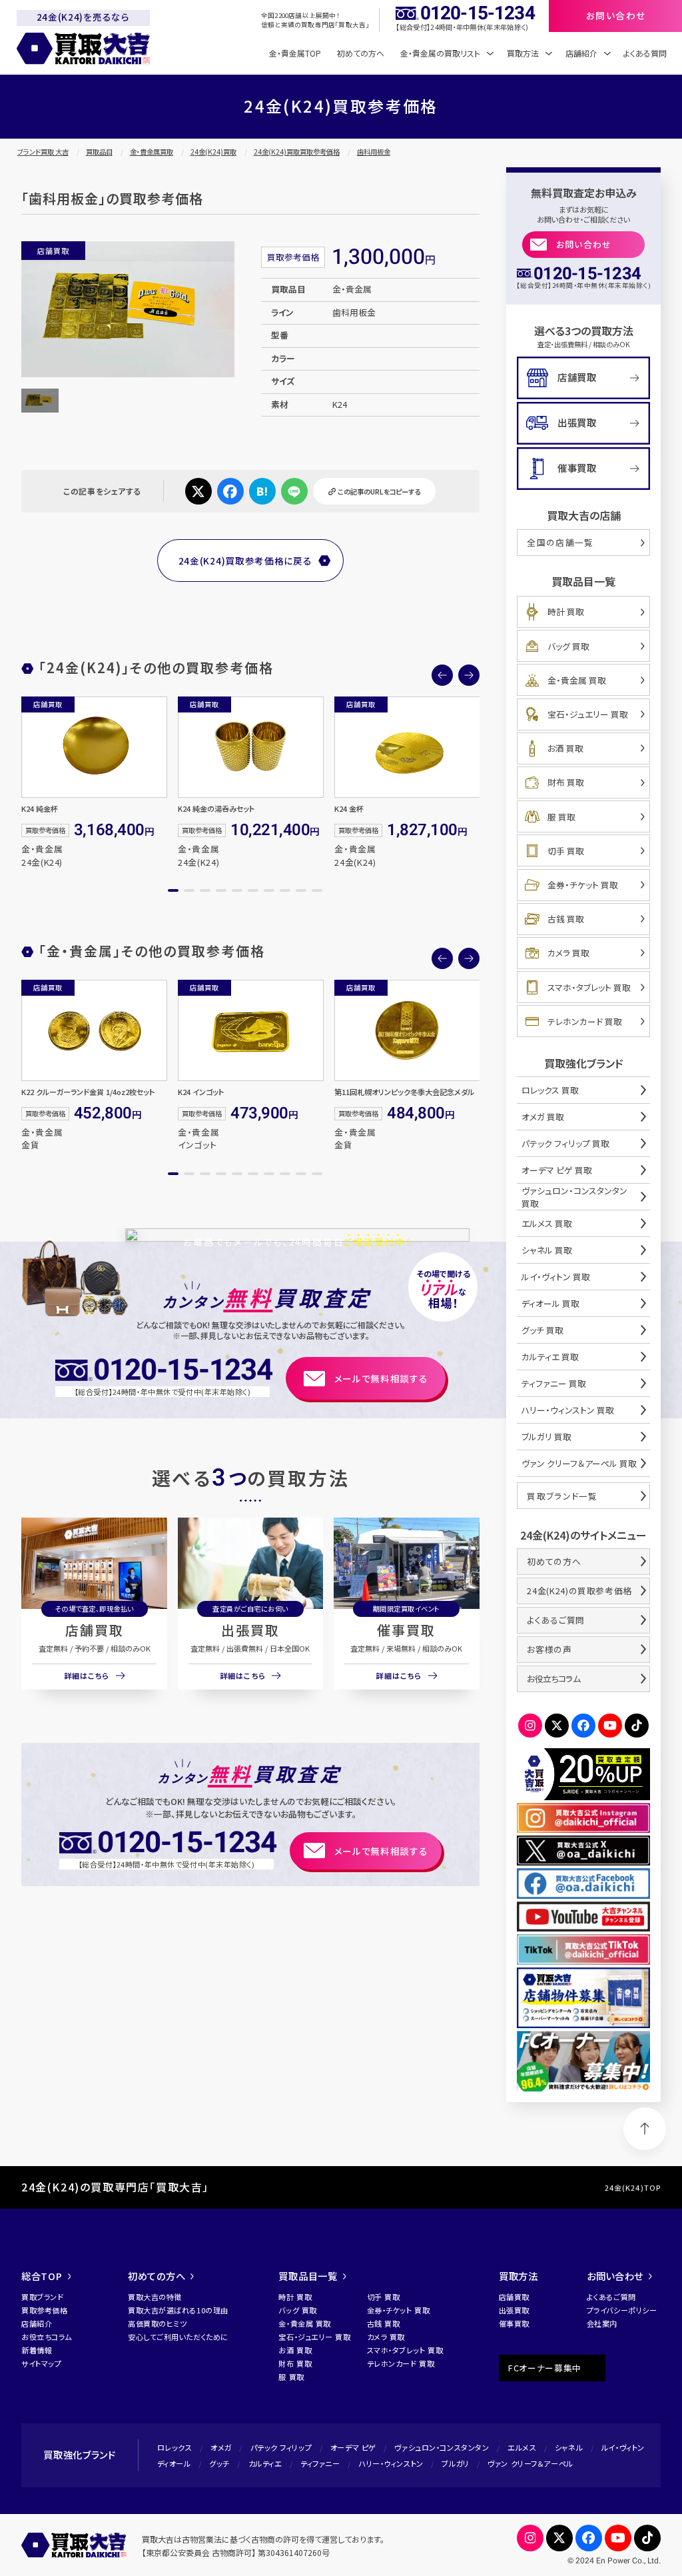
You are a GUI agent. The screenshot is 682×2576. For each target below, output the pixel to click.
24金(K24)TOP (633, 2187)
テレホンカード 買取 (585, 1021)
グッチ (219, 2463)
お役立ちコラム (553, 1679)
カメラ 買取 (568, 953)
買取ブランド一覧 (562, 1496)
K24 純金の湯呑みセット (216, 808)
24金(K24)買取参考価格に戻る (245, 561)
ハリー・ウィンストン (391, 2463)
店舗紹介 (37, 2323)
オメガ (221, 2447)
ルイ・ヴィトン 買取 (556, 1277)
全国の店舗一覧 (560, 542)
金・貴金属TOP (295, 53)
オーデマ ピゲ (353, 2447)
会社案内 (602, 2323)
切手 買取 (566, 851)
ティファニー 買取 (554, 1383)
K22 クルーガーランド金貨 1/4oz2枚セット (88, 1092)
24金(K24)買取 (213, 152)
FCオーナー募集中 (545, 2368)
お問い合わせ (584, 244)
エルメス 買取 (547, 1223)
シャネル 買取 (547, 1250)
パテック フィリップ (281, 2447)
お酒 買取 (565, 748)
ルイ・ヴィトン (623, 2447)
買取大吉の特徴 (155, 2297)
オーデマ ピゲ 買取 (557, 1170)
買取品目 (99, 152)
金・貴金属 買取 (577, 680)
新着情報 (37, 2350)
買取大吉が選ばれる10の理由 (178, 2310)
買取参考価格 (44, 2310)
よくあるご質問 (555, 1620)
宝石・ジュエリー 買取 (588, 714)
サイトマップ (41, 2363)
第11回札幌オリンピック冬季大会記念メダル (404, 1092)
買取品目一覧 (308, 2276)
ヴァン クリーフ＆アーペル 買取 (579, 1463)
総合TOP (42, 2276)
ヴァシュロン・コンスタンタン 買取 (574, 1197)
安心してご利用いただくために (178, 2337)
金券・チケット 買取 (583, 885)
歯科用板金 (374, 152)
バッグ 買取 (568, 646)
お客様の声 (549, 1649)
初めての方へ (361, 53)
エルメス (522, 2447)
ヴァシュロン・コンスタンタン (442, 2447)
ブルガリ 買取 (546, 1437)
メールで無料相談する (381, 1378)
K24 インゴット (201, 1092)
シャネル (569, 2447)
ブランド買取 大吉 (43, 152)
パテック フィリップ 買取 (565, 1143)
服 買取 (561, 817)
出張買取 (250, 1630)
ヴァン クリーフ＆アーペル (530, 2463)
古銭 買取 (566, 919)
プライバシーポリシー (622, 2310)
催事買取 (406, 1630)
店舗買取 (95, 1630)
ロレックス (175, 2447)
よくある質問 (645, 53)
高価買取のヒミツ (157, 2323)
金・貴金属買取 (152, 152)
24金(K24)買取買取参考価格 (297, 152)
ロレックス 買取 (550, 1090)
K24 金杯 (349, 808)
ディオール (174, 2463)
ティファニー (320, 2463)
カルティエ (265, 2463)
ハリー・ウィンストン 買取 (568, 1410)
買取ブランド (42, 2297)
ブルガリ (455, 2463)
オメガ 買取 (543, 1117)
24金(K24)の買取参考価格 (579, 1591)
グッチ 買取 (542, 1330)
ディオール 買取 (550, 1303)
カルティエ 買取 (550, 1357)
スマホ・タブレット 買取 (589, 987)
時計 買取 (566, 612)
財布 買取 (566, 782)
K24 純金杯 (40, 808)
